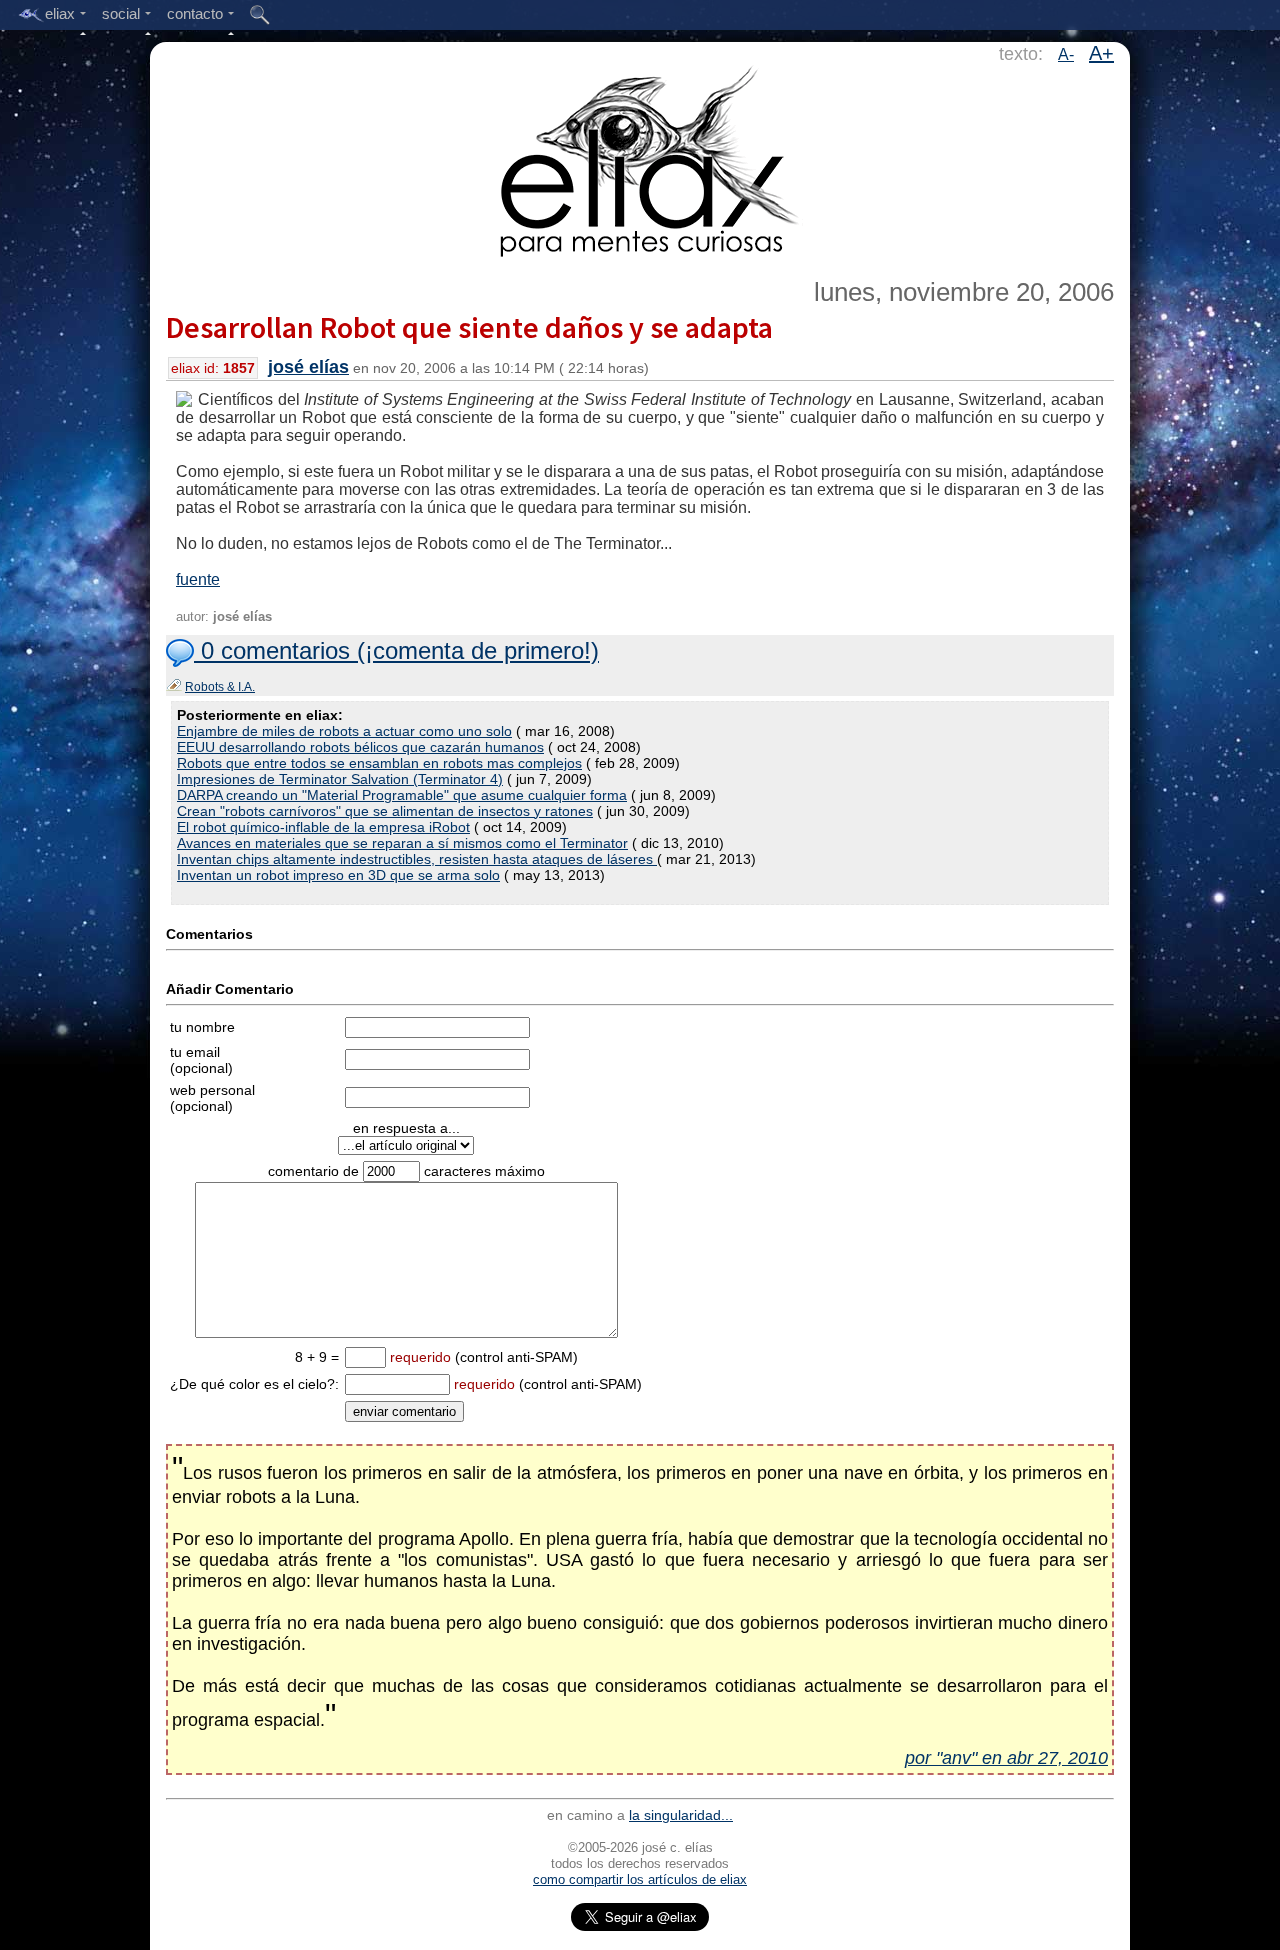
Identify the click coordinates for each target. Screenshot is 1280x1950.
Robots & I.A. (220, 687)
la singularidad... (681, 1815)
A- (1066, 54)
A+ (1101, 53)
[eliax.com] (640, 158)
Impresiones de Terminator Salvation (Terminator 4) (340, 779)
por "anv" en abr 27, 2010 (1006, 1758)
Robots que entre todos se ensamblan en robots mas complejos (379, 763)
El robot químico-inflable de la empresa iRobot (323, 827)
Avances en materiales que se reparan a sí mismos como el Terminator (402, 843)
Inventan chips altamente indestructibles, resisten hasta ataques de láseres (417, 859)
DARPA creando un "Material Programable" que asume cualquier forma (402, 795)
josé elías (308, 367)
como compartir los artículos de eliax (640, 1879)
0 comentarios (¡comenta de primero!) (396, 650)
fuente (198, 579)
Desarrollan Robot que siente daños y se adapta (469, 327)
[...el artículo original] (406, 1145)
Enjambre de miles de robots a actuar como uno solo (344, 731)
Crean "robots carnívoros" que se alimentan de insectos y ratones (385, 811)
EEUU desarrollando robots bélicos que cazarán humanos (360, 747)
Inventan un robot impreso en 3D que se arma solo (338, 875)
